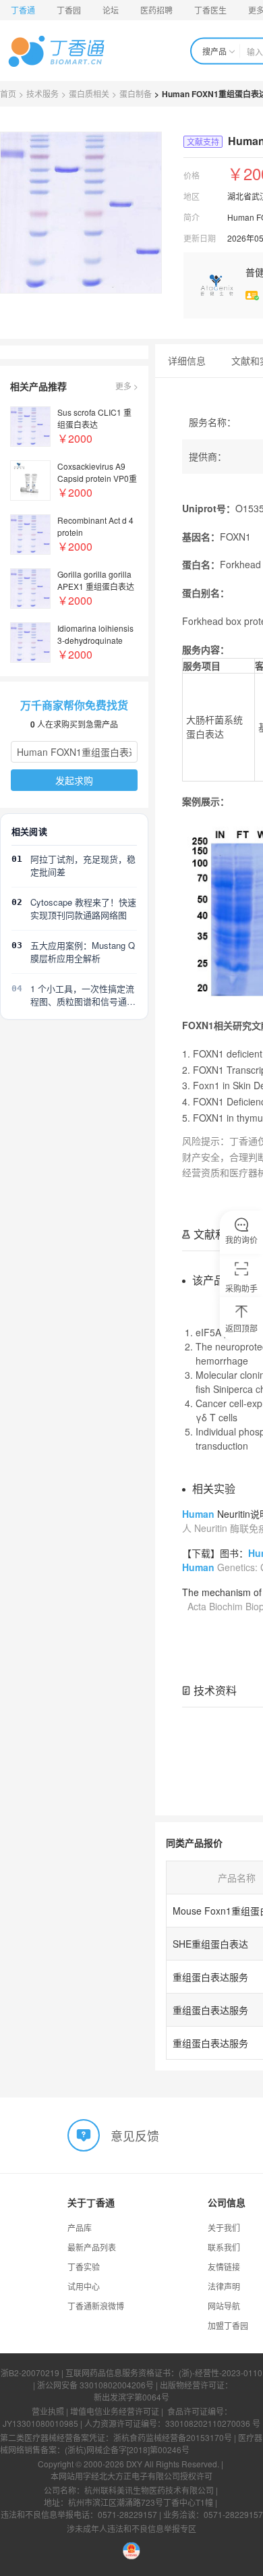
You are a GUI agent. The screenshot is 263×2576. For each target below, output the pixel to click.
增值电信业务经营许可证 (115, 2411)
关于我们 (224, 2227)
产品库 (80, 2227)
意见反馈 (135, 2135)
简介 (192, 217)
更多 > (127, 386)
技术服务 (42, 93)
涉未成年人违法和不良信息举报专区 (131, 2528)
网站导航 (224, 2306)
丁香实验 (84, 2267)
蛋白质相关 (89, 93)
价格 (192, 175)
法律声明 (224, 2286)
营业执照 (48, 2411)
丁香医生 (210, 10)
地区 (192, 196)
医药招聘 (156, 10)
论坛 (111, 10)
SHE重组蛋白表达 (210, 1944)
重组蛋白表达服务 (210, 1977)
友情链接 (224, 2267)
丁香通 (23, 10)
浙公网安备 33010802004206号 (95, 2385)
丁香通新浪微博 (96, 2306)
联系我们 (224, 2247)
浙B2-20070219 (30, 2373)
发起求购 (74, 780)
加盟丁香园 (228, 2325)
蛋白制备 (136, 93)
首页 (8, 93)
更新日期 (200, 238)
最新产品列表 (92, 2247)
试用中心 (84, 2286)
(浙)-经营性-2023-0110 (221, 2373)
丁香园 (69, 10)
